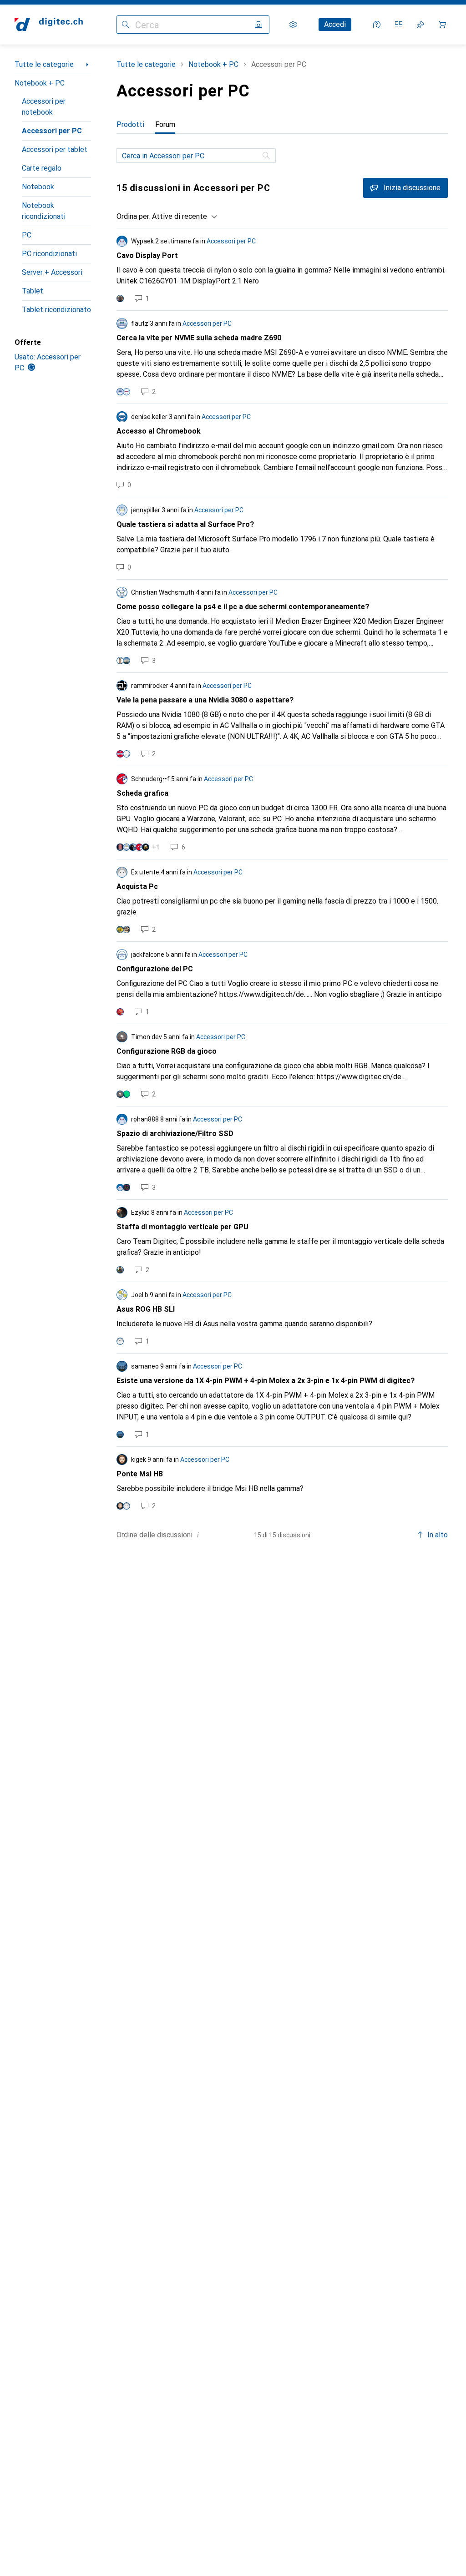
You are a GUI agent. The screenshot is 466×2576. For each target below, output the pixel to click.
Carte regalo (42, 168)
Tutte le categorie (44, 64)
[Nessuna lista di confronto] (399, 25)
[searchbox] (196, 156)
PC (27, 235)
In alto (438, 1535)
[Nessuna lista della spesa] (420, 25)
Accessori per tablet (55, 149)
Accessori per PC (52, 131)
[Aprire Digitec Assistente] (377, 25)
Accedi (335, 24)
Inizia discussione (412, 188)
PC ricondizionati (49, 254)
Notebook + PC (40, 83)
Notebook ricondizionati (44, 211)
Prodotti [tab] (130, 124)
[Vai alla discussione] (282, 269)
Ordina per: (134, 216)
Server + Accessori (52, 272)
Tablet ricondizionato (56, 310)
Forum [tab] (165, 124)
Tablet (33, 291)
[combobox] (182, 217)
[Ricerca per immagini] (258, 25)
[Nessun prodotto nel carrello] (442, 25)
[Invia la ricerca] (126, 25)
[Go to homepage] (49, 25)
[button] (198, 1535)
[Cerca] (267, 156)
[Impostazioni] (293, 25)
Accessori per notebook (44, 107)
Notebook (38, 187)
